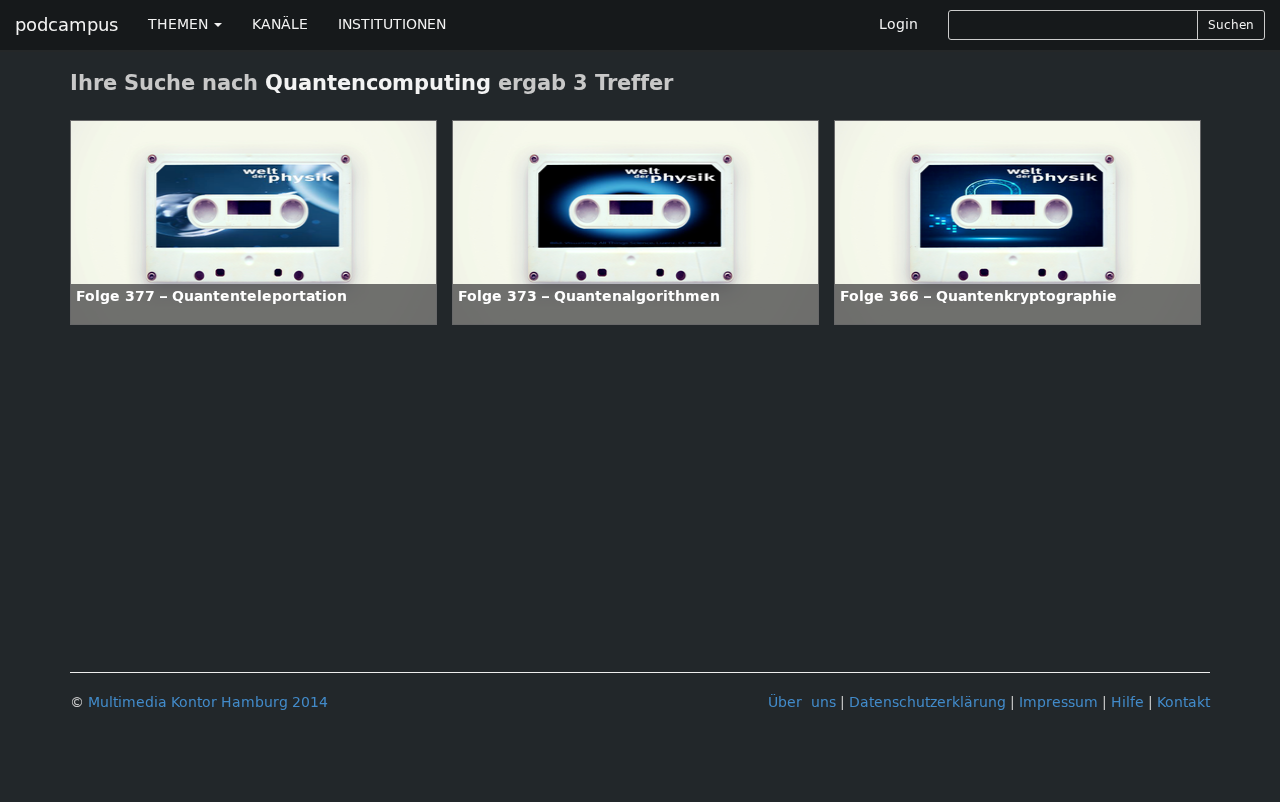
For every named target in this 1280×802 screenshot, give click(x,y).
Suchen (1231, 25)
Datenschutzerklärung (927, 702)
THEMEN (180, 24)
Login (898, 24)
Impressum (1058, 702)
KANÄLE (280, 24)
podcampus (66, 25)
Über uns (802, 702)
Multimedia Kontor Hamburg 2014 (208, 702)
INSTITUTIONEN (392, 24)
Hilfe (1127, 702)
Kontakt (1183, 702)
